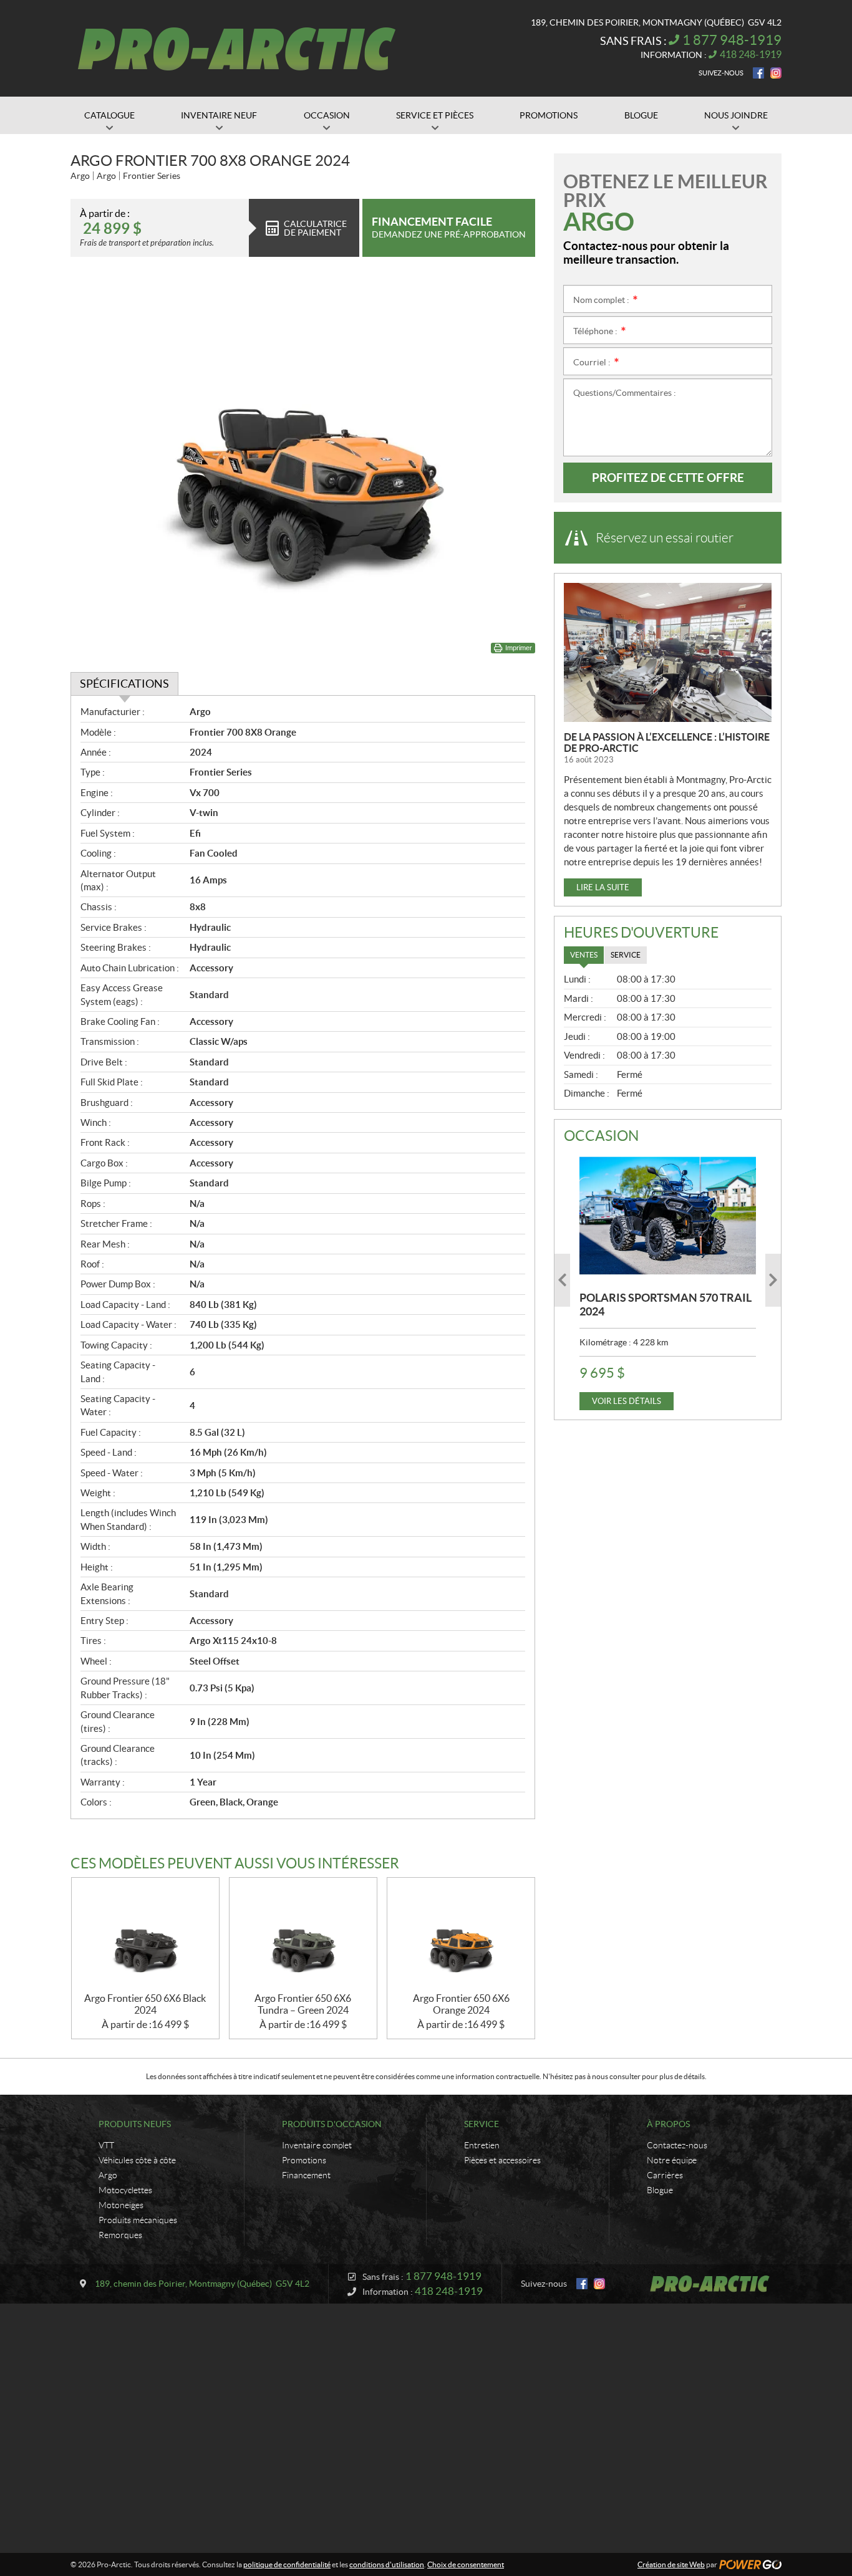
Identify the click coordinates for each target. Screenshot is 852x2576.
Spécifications (124, 684)
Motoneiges (121, 2205)
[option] (668, 1280)
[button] (562, 1280)
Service (482, 2124)
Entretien (482, 2145)
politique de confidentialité (287, 2564)
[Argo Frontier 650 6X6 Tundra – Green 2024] (303, 1935)
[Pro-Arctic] (237, 49)
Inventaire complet (317, 2145)
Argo (108, 2175)
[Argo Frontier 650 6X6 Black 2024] (145, 1935)
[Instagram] (776, 73)
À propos (668, 2124)
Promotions (304, 2160)
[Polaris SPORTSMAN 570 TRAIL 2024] (668, 1216)
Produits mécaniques (138, 2220)
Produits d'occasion (332, 2124)
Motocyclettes (125, 2190)
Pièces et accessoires (502, 2160)
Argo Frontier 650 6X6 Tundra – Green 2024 (303, 2004)
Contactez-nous (677, 2145)
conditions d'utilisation (387, 2564)
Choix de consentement (466, 2564)
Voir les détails (627, 1401)
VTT (106, 2145)
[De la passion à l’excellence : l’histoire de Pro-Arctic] (668, 652)
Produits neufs (135, 2124)
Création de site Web (671, 2564)
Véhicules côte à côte (137, 2160)
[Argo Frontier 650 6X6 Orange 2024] (461, 1935)
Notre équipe (672, 2160)
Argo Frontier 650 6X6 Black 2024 (145, 2004)
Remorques (120, 2235)
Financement (306, 2175)
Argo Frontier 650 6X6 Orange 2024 (461, 2004)
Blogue (660, 2190)
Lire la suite (603, 887)
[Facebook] (758, 73)
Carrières (665, 2175)
